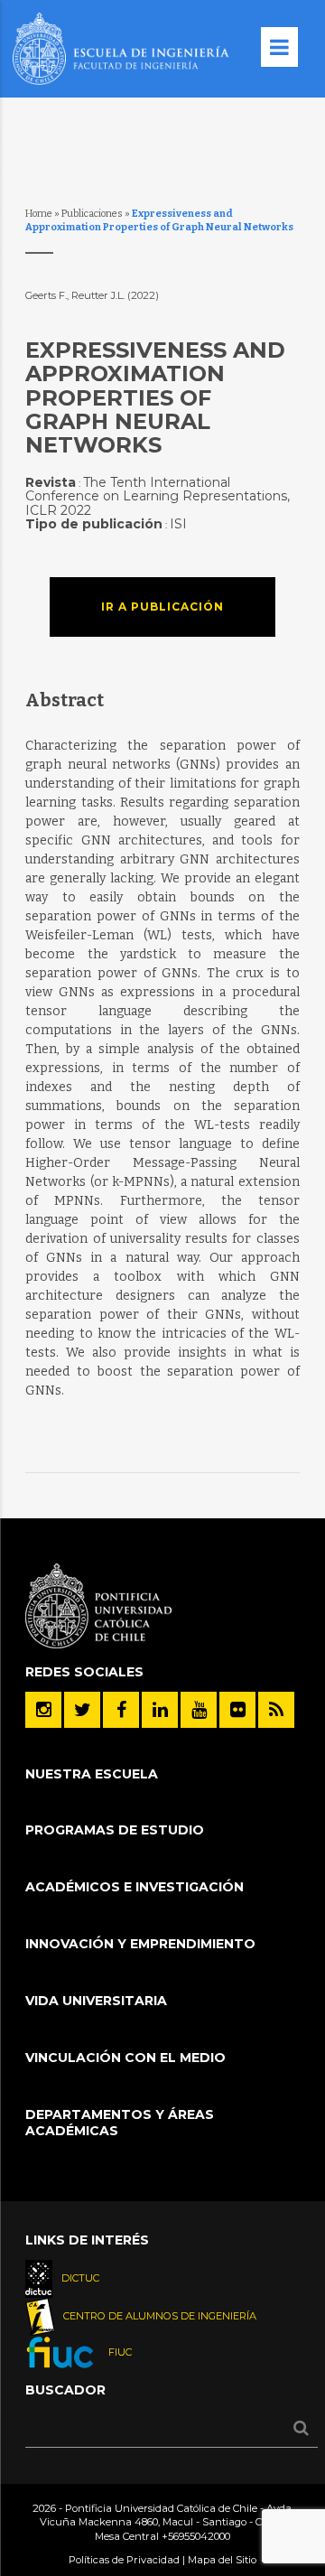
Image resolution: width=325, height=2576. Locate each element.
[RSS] (276, 1710)
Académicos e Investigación (135, 1887)
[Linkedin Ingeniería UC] (160, 1710)
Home (39, 214)
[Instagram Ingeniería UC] (43, 1710)
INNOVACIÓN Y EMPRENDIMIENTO (140, 1944)
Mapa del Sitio (222, 2560)
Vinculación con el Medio (125, 2058)
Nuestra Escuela (92, 1774)
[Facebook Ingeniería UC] (121, 1710)
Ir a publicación (162, 607)
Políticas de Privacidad (124, 2560)
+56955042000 (196, 2536)
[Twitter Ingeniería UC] (82, 1710)
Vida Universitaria (96, 2001)
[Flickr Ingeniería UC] (237, 1710)
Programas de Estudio (115, 1830)
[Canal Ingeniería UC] (199, 1710)
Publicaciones (92, 214)
